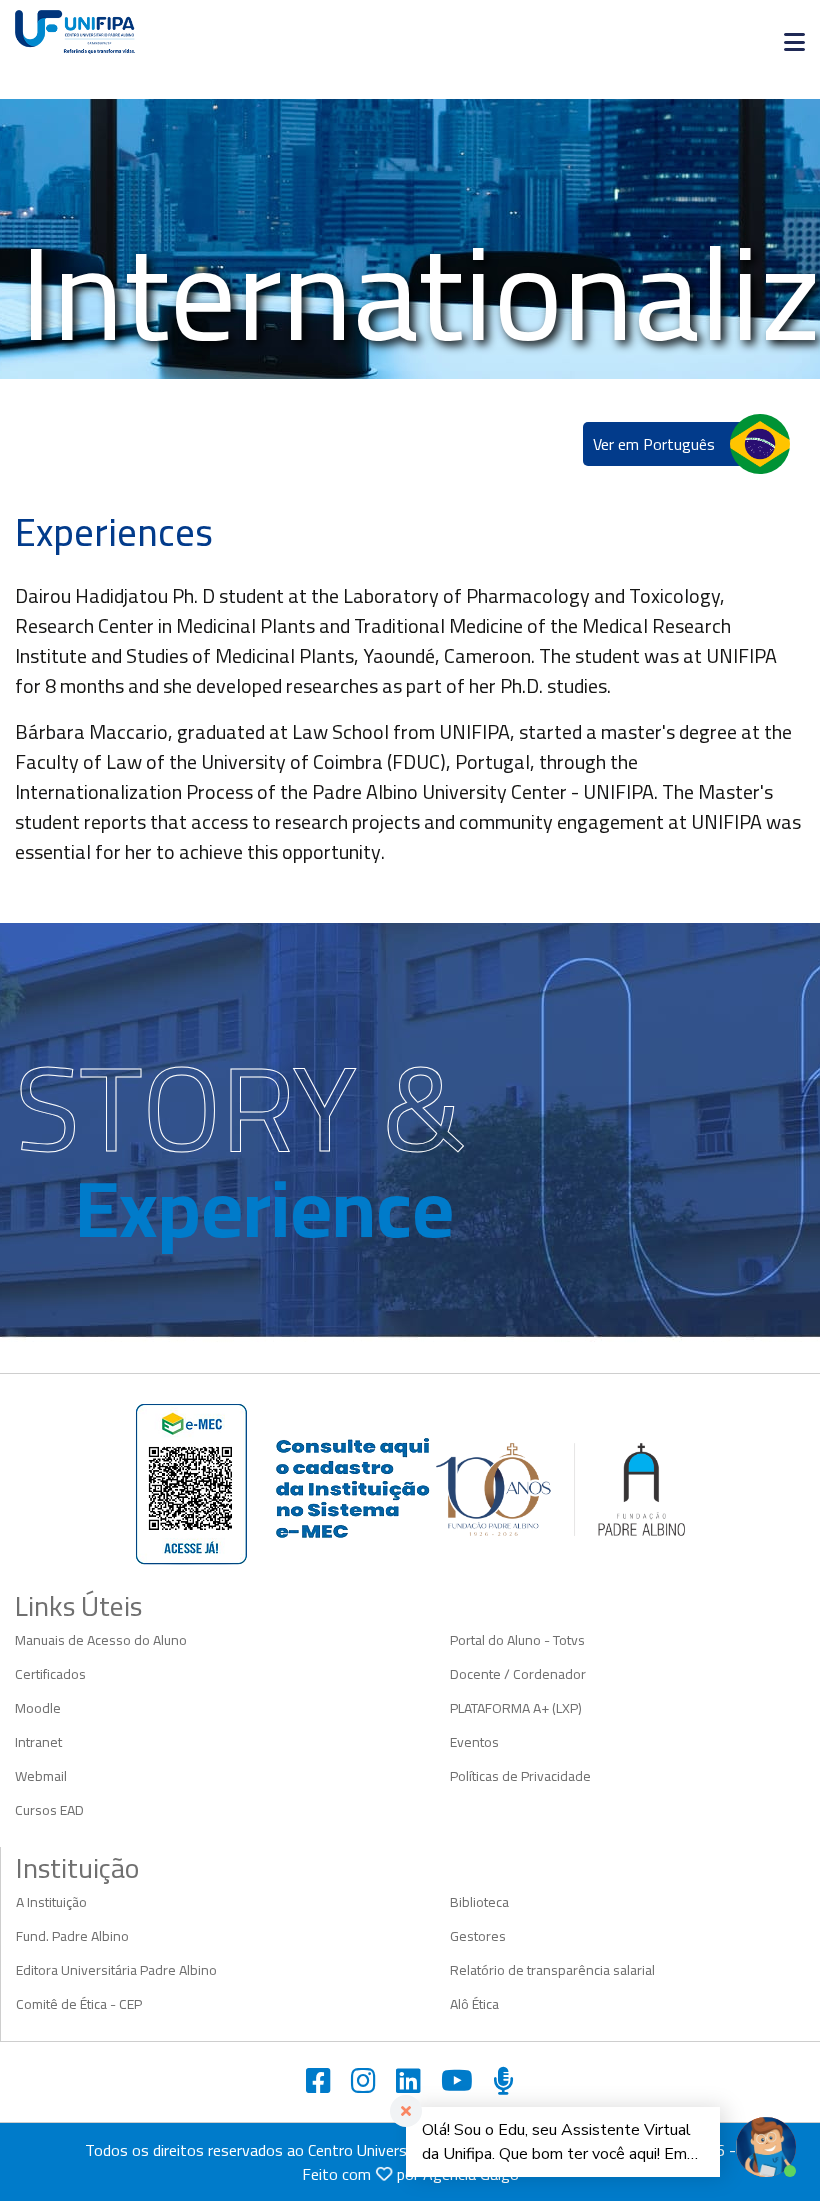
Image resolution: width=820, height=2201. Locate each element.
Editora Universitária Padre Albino (116, 1970)
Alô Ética (474, 2004)
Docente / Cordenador (518, 1674)
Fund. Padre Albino (72, 1936)
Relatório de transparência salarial (552, 1970)
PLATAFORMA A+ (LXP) (516, 1708)
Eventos (474, 1742)
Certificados (50, 1674)
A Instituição (51, 1902)
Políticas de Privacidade (520, 1776)
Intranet (38, 1742)
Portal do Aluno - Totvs (517, 1640)
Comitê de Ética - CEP (79, 2004)
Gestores (478, 1936)
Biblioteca (479, 1902)
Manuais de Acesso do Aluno (101, 1640)
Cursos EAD (49, 1810)
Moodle (38, 1708)
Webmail (41, 1776)
